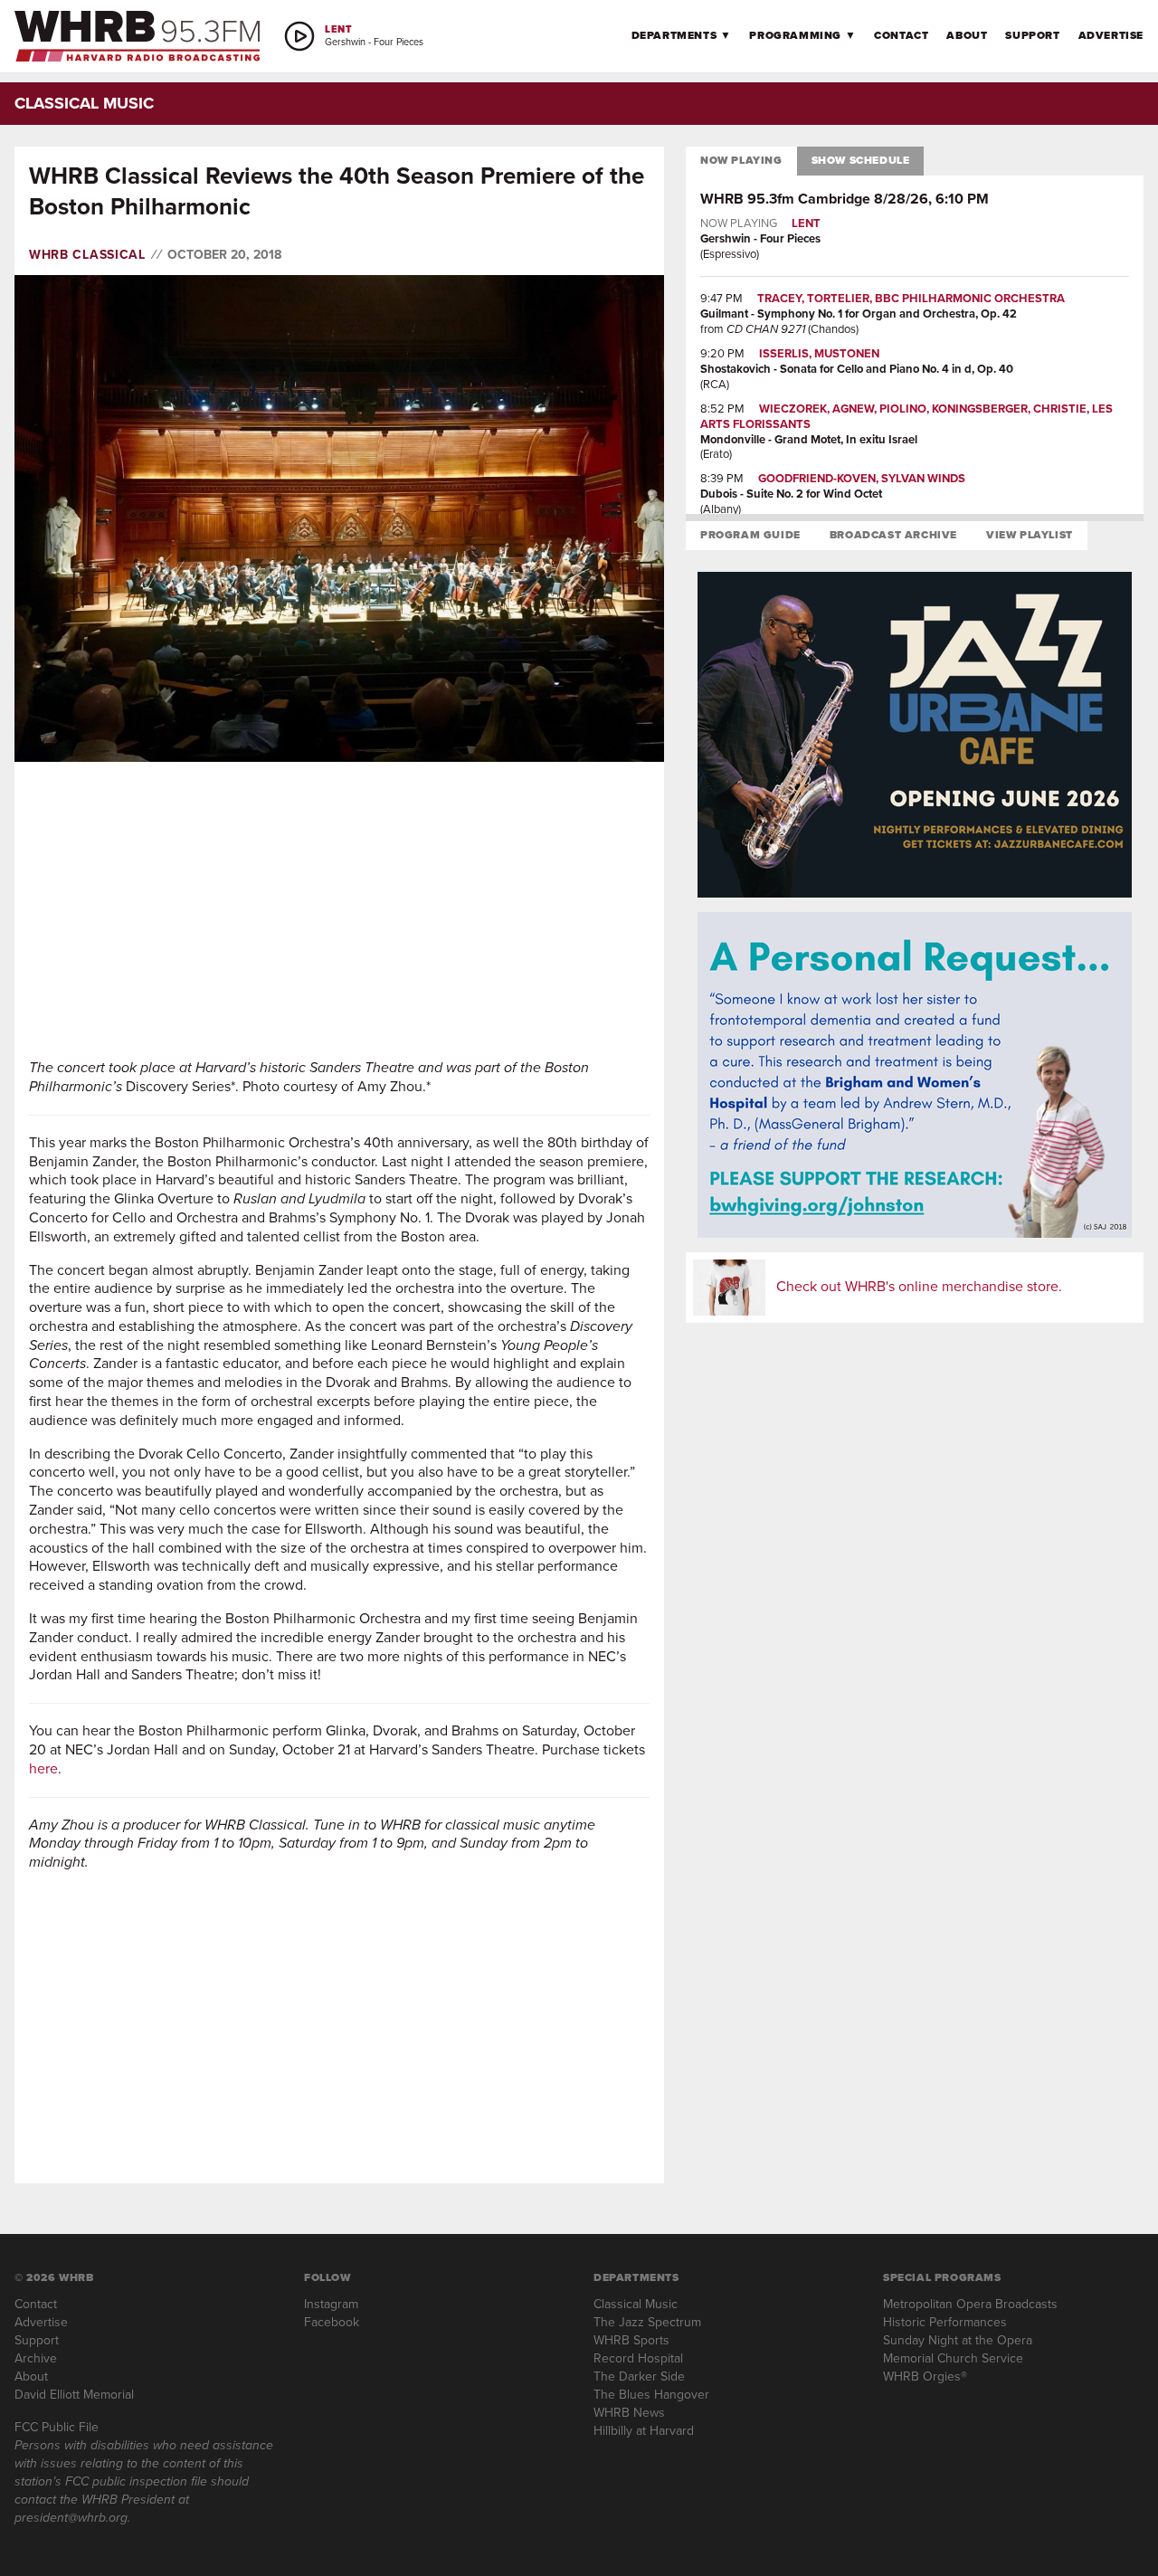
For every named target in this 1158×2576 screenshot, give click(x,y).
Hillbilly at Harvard (644, 2431)
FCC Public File (57, 2427)
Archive (36, 2358)
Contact (901, 35)
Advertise (1111, 35)
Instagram (331, 2304)
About (967, 35)
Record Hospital (638, 2358)
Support (1032, 35)
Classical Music (636, 2304)
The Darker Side (639, 2376)
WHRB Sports (631, 2340)
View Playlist (1030, 535)
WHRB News (629, 2413)
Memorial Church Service (953, 2358)
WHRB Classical (87, 255)
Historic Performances (945, 2322)
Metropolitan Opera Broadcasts (970, 2304)
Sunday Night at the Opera (958, 2340)
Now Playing (741, 160)
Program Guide (750, 535)
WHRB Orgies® (925, 2376)
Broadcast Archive (893, 535)
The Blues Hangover (651, 2395)
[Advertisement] (339, 910)
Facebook (332, 2322)
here (43, 1768)
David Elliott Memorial (74, 2395)
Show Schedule (861, 160)
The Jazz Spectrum (647, 2322)
